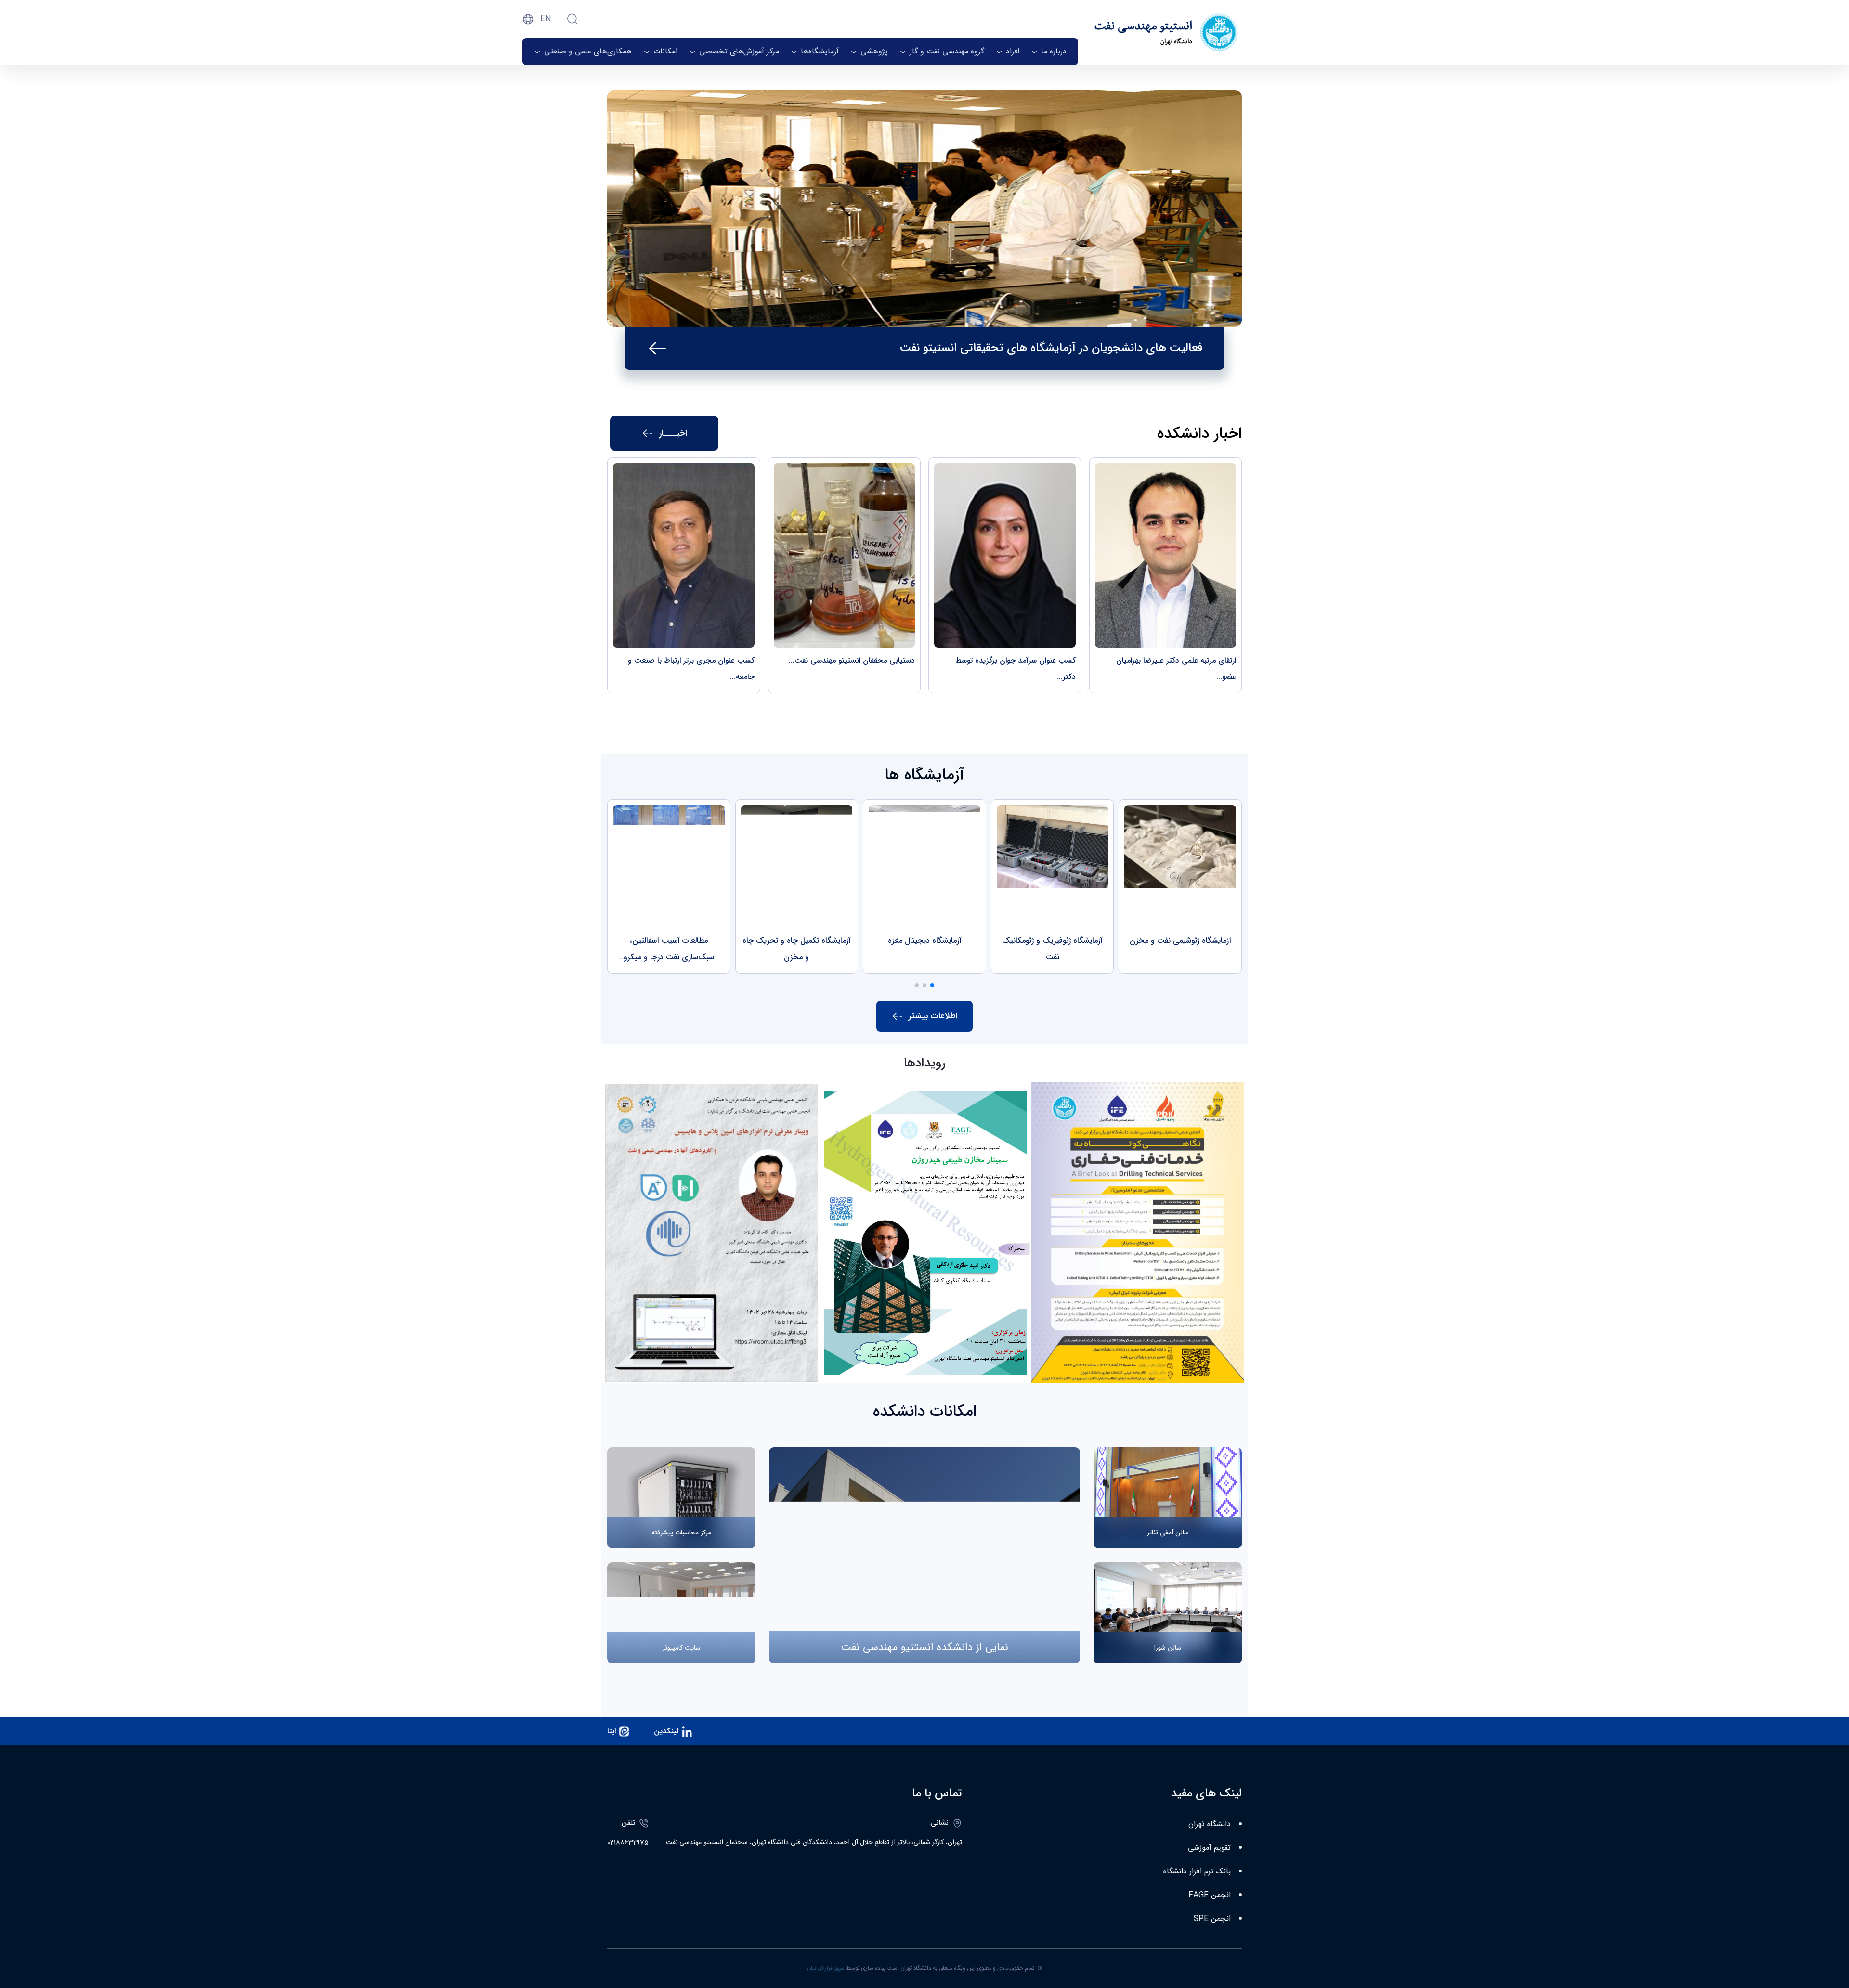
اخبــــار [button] (673, 433)
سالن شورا (1168, 1648)
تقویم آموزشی (1209, 1848)
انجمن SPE (1212, 1919)
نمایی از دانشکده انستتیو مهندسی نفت (924, 1647)
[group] (1180, 886)
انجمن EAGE (1210, 1895)
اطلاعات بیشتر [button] (933, 1016)
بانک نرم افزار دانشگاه (1197, 1872)
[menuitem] (1049, 52)
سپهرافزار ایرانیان (826, 1968)
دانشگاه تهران (1210, 1825)
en (546, 19)
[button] (932, 985)
